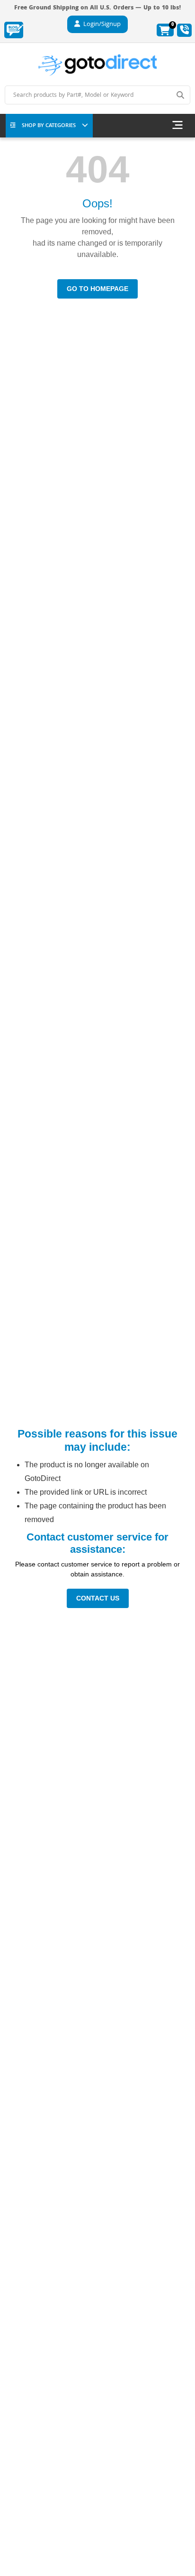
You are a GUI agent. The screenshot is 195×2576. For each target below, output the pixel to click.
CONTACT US (98, 1598)
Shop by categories (49, 126)
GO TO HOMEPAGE (97, 289)
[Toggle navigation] (177, 126)
